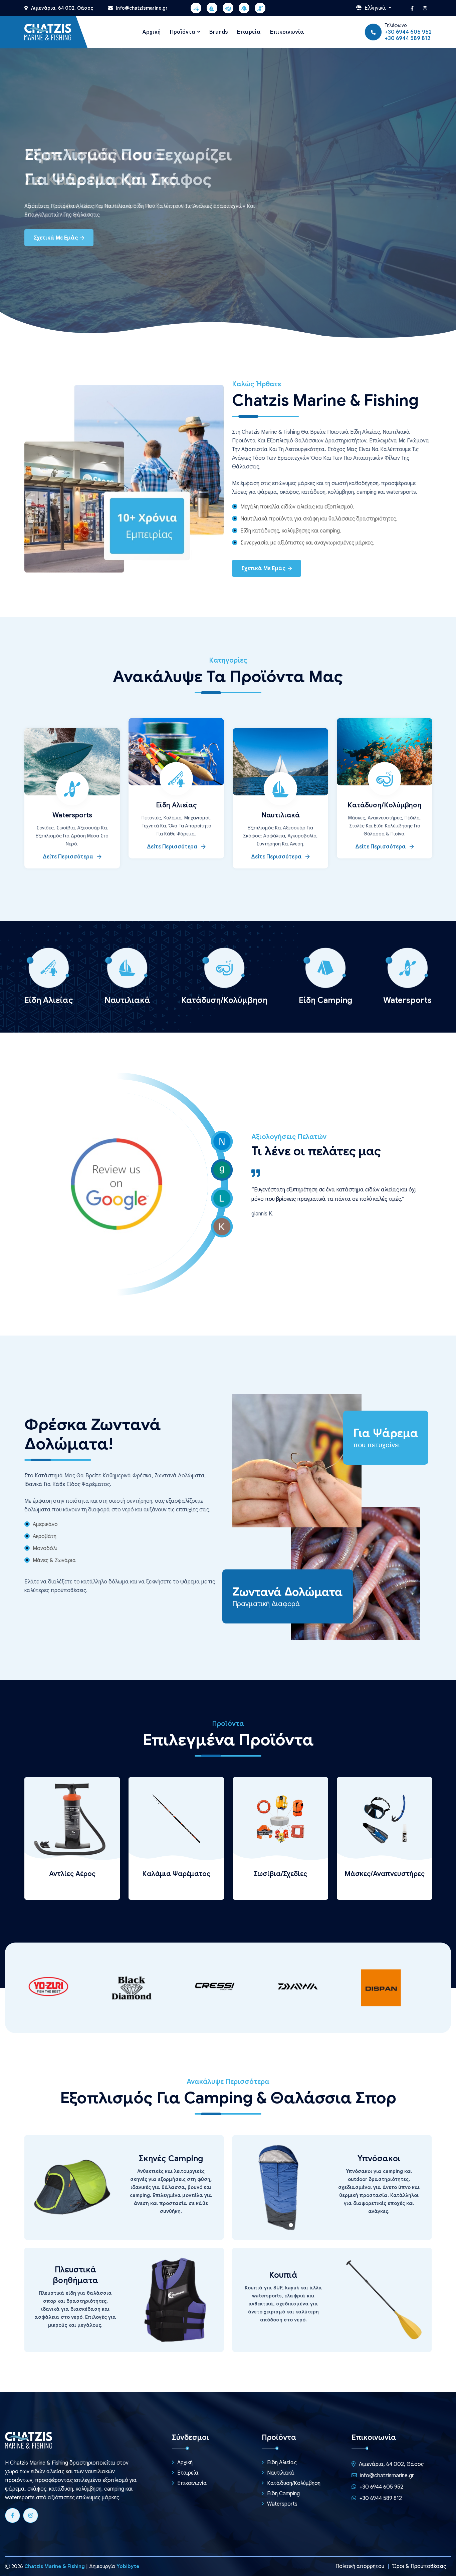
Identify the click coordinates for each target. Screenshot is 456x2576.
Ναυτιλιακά (281, 815)
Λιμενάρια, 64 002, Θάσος (61, 8)
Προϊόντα (183, 32)
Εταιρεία (249, 32)
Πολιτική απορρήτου (360, 2566)
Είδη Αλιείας (176, 805)
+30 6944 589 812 (407, 38)
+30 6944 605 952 (408, 32)
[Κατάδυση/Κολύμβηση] (228, 8)
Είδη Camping (283, 2494)
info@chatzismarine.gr (141, 8)
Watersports (72, 815)
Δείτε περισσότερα (69, 857)
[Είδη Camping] (244, 8)
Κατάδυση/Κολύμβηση (385, 805)
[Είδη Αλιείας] (196, 8)
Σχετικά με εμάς (57, 238)
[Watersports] (260, 8)
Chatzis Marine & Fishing (55, 2566)
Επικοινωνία (287, 32)
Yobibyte (128, 2566)
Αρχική (151, 32)
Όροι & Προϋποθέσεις (419, 2566)
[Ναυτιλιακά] (212, 8)
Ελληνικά (375, 8)
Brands (218, 32)
